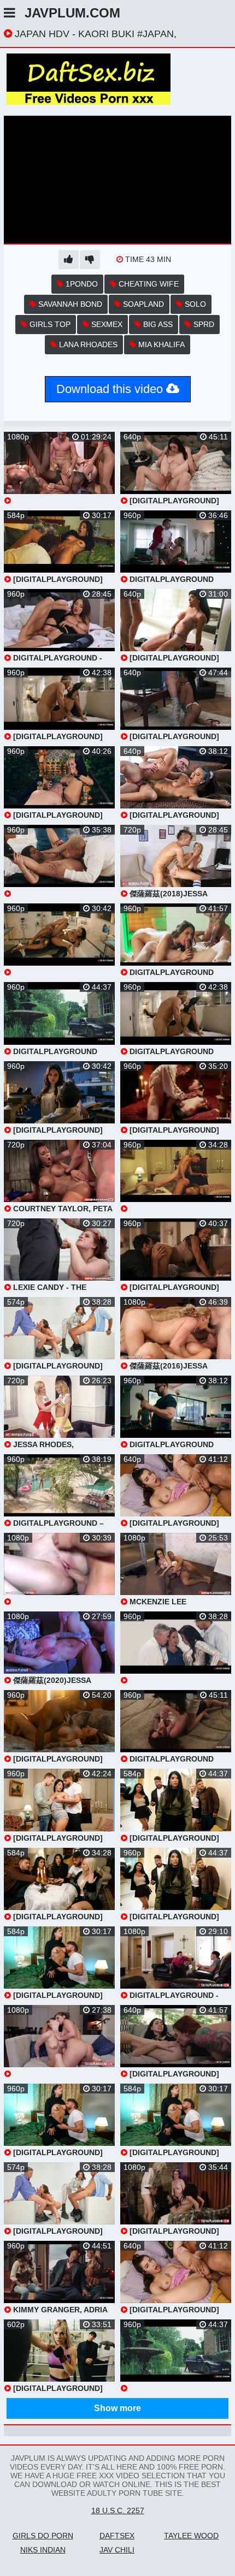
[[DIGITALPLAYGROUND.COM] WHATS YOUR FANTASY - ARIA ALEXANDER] (59, 1569)
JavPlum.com (72, 13)
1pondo (81, 284)
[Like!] (69, 260)
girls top (49, 324)
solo (194, 304)
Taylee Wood (191, 2536)
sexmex (106, 324)
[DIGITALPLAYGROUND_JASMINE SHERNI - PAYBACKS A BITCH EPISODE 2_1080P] (59, 861)
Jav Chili (117, 2550)
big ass (157, 324)
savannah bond (69, 304)
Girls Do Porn (43, 2536)
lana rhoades (87, 344)
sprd (203, 324)
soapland (142, 304)
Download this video (111, 389)
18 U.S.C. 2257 (118, 2510)
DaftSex (117, 2536)
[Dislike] (90, 260)
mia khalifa (160, 344)
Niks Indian (43, 2550)
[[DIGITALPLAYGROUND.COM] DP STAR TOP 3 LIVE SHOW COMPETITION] (59, 468)
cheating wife (148, 284)
